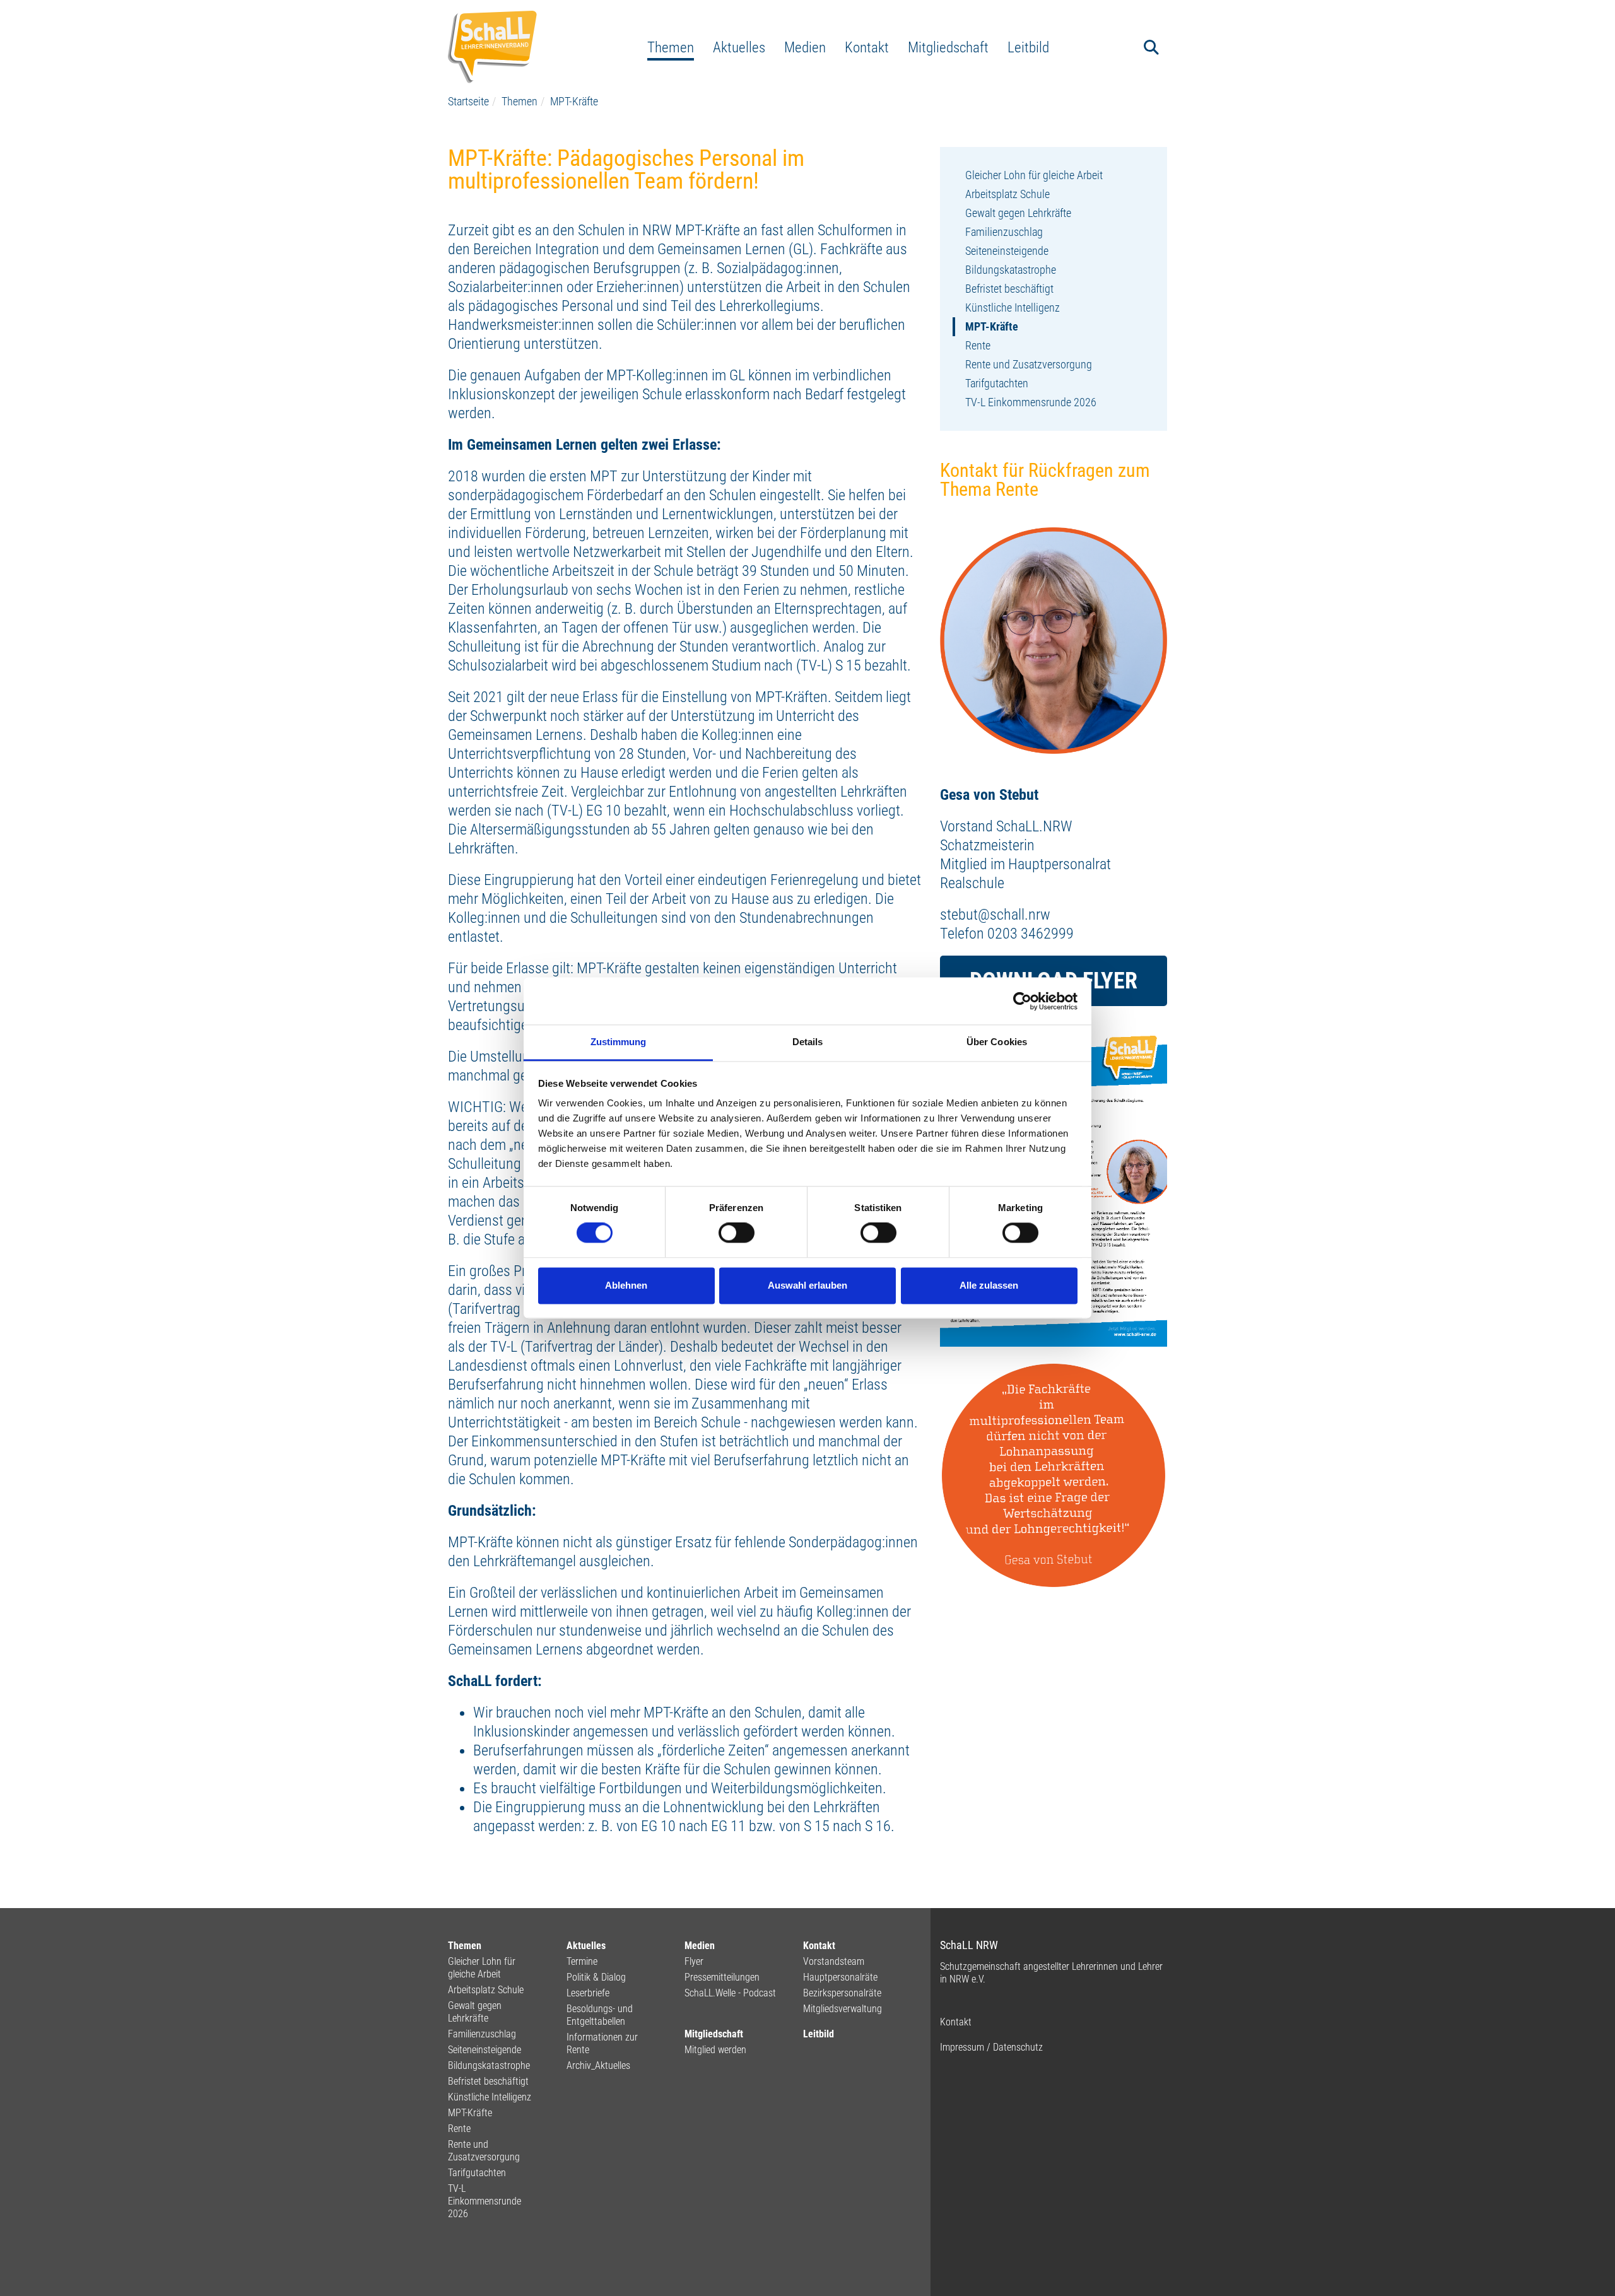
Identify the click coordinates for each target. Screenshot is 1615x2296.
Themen (671, 47)
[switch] (737, 1233)
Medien (805, 47)
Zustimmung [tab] (619, 1042)
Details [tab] (808, 1042)
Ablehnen (626, 1285)
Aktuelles (739, 47)
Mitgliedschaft (948, 47)
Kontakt (867, 47)
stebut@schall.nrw (995, 915)
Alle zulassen (989, 1285)
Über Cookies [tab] (997, 1042)
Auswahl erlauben (807, 1285)
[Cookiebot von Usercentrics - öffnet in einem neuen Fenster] (1022, 1001)
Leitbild (1028, 47)
